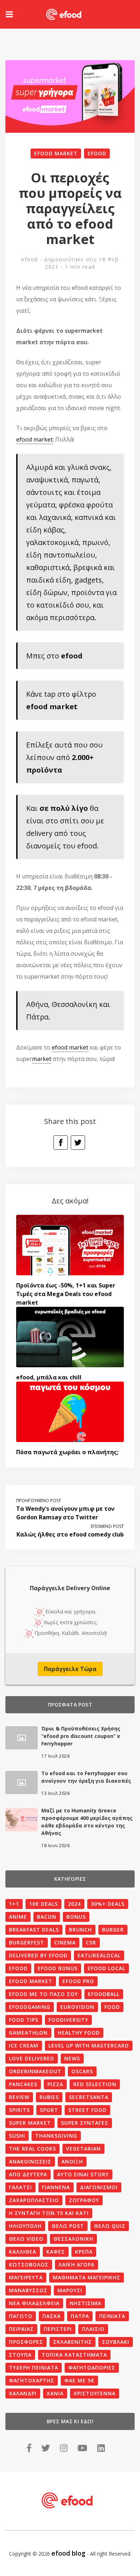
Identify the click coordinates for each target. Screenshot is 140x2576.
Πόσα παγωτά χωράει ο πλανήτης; (67, 1452)
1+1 (14, 1904)
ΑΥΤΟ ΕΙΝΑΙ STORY (83, 2174)
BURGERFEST (27, 1942)
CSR (91, 1942)
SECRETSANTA (89, 2097)
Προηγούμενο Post (39, 1501)
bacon (47, 1917)
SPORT (49, 2110)
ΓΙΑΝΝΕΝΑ (56, 2187)
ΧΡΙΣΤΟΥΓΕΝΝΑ (95, 2393)
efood (97, 153)
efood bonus (58, 1968)
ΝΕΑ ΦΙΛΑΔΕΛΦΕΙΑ (34, 2303)
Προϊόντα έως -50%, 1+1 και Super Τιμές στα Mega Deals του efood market (66, 1294)
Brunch (80, 1930)
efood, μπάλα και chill (49, 1377)
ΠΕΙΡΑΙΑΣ (21, 2329)
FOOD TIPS (24, 2020)
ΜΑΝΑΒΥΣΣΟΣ (28, 2290)
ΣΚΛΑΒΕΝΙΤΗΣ (73, 2342)
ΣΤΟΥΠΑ (20, 2355)
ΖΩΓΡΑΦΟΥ (84, 2200)
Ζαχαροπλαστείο (34, 2200)
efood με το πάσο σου (43, 1994)
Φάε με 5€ (79, 2380)
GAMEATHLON (28, 2033)
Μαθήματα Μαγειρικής (87, 2277)
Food (112, 2007)
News (72, 2058)
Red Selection (95, 2084)
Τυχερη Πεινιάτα (34, 2368)
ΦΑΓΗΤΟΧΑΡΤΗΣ (32, 2380)
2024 (74, 1904)
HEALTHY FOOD (79, 2033)
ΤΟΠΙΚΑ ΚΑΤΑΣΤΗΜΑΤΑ (74, 2355)
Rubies (49, 2097)
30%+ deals (108, 1904)
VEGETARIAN (83, 2149)
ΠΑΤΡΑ (80, 2316)
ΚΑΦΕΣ (56, 2252)
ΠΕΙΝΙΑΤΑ (112, 2316)
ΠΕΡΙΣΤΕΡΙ (58, 2329)
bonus (76, 1917)
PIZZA (55, 2084)
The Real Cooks (32, 2149)
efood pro (78, 1981)
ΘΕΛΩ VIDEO (26, 2239)
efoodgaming (30, 2007)
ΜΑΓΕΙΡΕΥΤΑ (26, 2277)
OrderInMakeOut (35, 2071)
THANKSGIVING (56, 2136)
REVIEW (19, 2097)
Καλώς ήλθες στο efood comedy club (70, 1534)
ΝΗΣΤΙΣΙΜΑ (85, 2303)
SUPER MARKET (30, 2123)
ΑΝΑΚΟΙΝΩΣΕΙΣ (30, 2161)
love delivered (32, 2058)
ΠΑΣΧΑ (52, 2316)
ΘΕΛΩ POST (68, 2226)
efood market (56, 153)
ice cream (24, 2046)
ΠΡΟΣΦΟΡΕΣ (26, 2342)
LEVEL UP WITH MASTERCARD (89, 2046)
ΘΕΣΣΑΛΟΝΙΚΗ (73, 2239)
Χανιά (55, 2393)
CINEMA (65, 1942)
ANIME (18, 1917)
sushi (17, 2136)
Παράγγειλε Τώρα (70, 1669)
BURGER (113, 1930)
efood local (106, 1968)
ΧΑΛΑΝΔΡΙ (23, 2393)
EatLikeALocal (99, 1955)
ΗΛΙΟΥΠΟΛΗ (25, 2226)
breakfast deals (34, 1930)
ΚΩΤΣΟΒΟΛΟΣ (29, 2265)
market (42, 1059)
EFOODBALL (104, 1994)
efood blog (68, 2553)
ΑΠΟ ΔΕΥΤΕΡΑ (28, 2174)
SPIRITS (19, 2110)
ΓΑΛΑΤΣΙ (20, 2187)
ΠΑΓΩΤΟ (21, 2316)
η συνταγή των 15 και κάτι (49, 2213)
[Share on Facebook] (61, 1143)
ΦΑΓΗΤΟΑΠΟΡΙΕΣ (92, 2368)
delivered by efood (38, 1955)
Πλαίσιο (93, 2329)
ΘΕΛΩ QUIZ (110, 2226)
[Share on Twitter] (78, 1143)
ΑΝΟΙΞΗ (72, 2161)
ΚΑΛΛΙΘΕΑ (23, 2252)
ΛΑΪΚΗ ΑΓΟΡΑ (76, 2265)
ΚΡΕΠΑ (84, 2252)
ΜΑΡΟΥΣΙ (70, 2290)
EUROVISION (77, 2007)
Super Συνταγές (85, 2123)
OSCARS (82, 2071)
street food (87, 2110)
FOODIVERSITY (68, 2020)
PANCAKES (23, 2084)
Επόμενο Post (107, 1526)
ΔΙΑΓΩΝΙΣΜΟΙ (99, 2187)
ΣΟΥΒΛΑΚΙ (116, 2342)
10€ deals (43, 1904)
